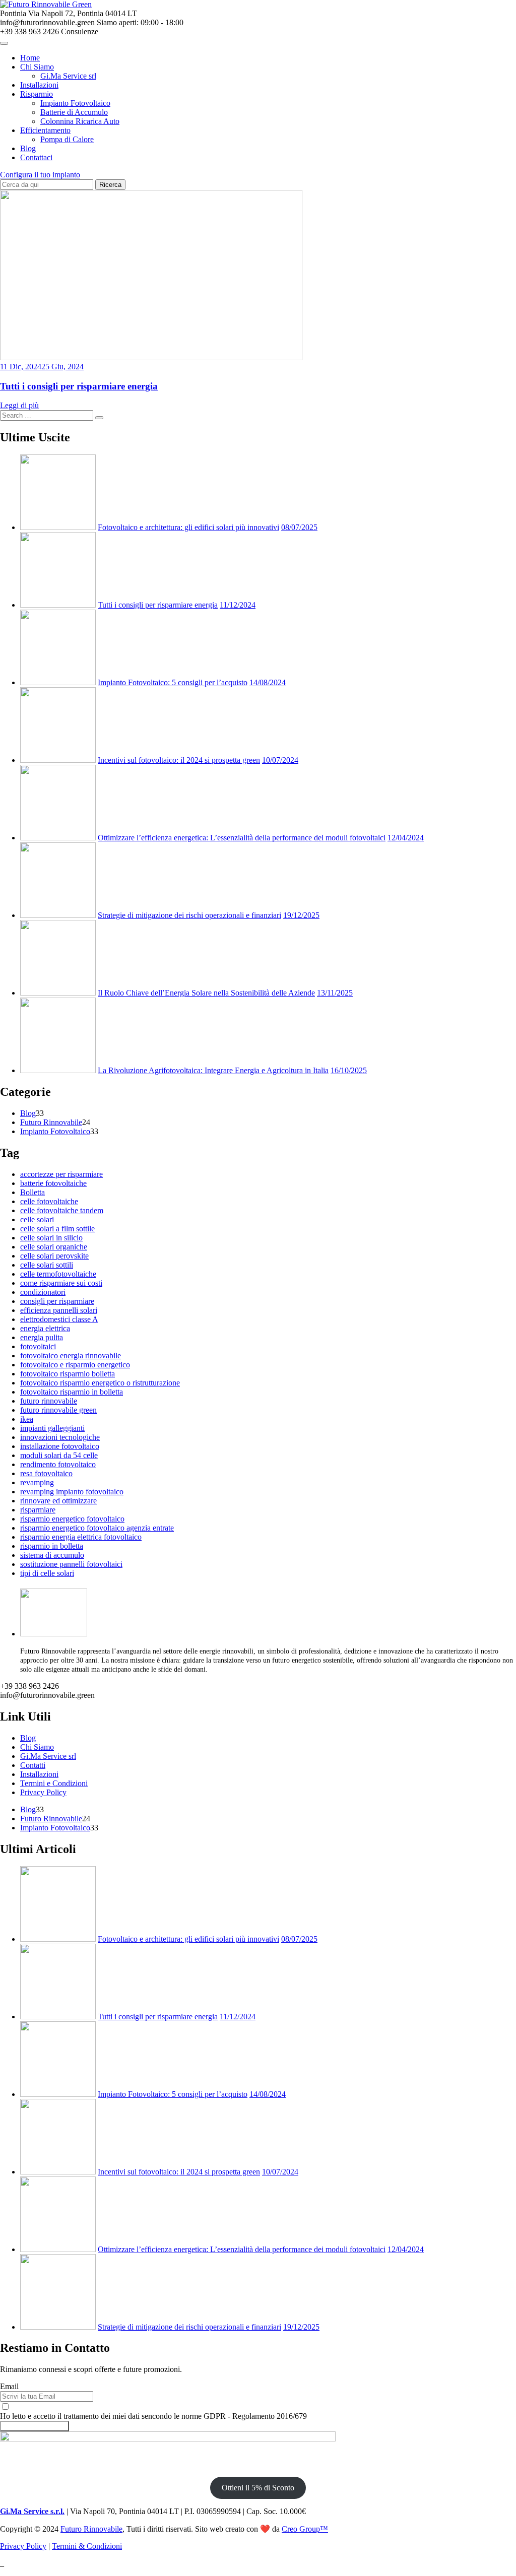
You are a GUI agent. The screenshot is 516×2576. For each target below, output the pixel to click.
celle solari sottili (47, 1265)
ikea (27, 1419)
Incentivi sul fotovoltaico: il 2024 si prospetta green (179, 760)
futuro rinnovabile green (58, 1410)
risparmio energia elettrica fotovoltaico (81, 1537)
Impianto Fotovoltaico (75, 103)
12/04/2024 (406, 838)
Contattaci (36, 157)
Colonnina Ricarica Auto (80, 121)
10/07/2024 (280, 760)
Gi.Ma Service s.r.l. (32, 2511)
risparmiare (38, 1510)
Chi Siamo (37, 67)
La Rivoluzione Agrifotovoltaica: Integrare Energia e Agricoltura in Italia (213, 1070)
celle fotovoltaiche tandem (62, 1210)
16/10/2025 (349, 1070)
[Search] (99, 418)
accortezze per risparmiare (61, 1174)
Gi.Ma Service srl (68, 76)
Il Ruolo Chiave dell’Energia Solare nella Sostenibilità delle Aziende (206, 993)
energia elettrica (45, 1328)
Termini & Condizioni (87, 2546)
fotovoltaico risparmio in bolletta (72, 1392)
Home (30, 58)
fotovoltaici (38, 1346)
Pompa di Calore (67, 139)
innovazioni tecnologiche (60, 1437)
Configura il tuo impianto (40, 175)
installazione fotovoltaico (60, 1446)
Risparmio (37, 94)
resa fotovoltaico (46, 1473)
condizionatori (43, 1292)
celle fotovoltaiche (49, 1201)
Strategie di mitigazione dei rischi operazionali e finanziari (189, 915)
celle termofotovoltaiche (58, 1274)
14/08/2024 (268, 682)
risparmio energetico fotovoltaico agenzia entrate (97, 1528)
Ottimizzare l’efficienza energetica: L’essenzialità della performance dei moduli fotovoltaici (242, 838)
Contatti (33, 1765)
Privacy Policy (43, 1792)
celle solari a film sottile (57, 1229)
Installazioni (39, 85)
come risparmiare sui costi (61, 1283)
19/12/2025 (301, 915)
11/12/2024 (238, 605)
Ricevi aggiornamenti (35, 2426)
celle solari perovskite (54, 1256)
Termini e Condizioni (54, 1783)
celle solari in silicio (51, 1238)
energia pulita (42, 1337)
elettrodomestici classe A (59, 1319)
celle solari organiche (54, 1247)
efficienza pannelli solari (59, 1310)
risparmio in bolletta (52, 1546)
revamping (37, 1482)
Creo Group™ (305, 2529)
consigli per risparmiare (57, 1301)
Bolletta (33, 1192)
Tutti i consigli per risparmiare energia (79, 386)
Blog (28, 148)
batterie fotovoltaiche (53, 1183)
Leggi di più (19, 405)
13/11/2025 (335, 993)
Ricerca (110, 185)
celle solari (37, 1219)
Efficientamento (45, 130)
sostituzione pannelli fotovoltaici (71, 1564)
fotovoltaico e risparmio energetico (75, 1365)
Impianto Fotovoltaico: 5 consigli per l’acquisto (173, 682)
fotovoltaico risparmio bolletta (68, 1374)
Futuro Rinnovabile (51, 1122)
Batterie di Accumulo (74, 112)
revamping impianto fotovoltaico (72, 1492)
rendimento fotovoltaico (58, 1464)
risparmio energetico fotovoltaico (72, 1519)
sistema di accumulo (52, 1555)
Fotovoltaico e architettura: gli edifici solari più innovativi (188, 527)
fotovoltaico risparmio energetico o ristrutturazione (100, 1383)
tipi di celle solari (47, 1573)
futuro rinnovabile (49, 1401)
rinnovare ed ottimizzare (58, 1501)
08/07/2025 (299, 527)
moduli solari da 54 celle (59, 1455)
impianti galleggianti (52, 1428)
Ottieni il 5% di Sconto (258, 2488)
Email (9, 2386)
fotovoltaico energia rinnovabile (71, 1356)
